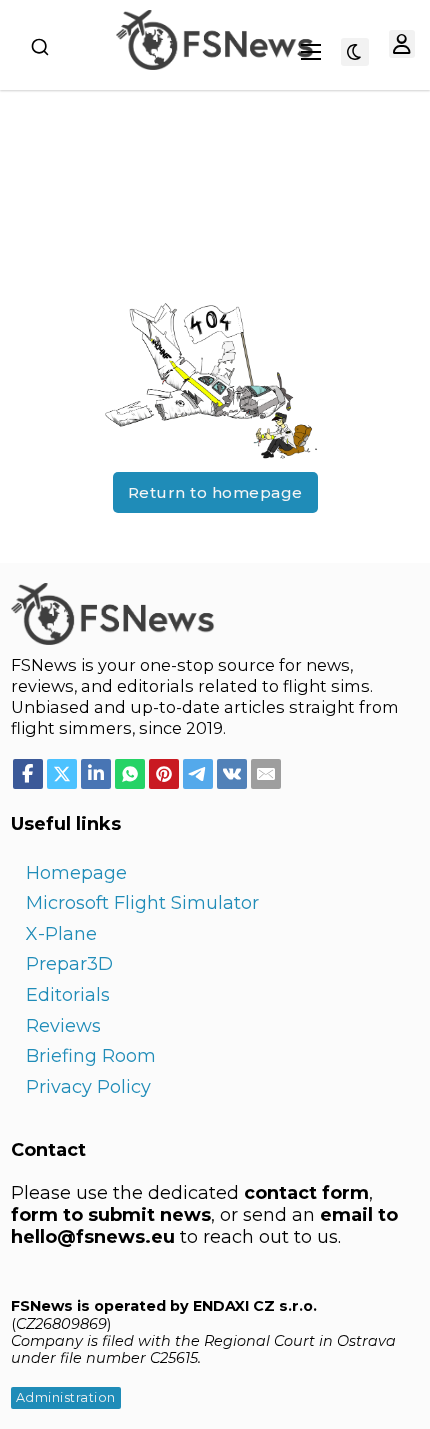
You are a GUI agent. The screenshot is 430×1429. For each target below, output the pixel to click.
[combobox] (40, 47)
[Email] (266, 774)
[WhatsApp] (130, 774)
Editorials (68, 995)
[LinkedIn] (96, 774)
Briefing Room (91, 1056)
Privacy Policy (88, 1087)
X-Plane (61, 934)
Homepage (76, 873)
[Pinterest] (164, 774)
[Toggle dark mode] (355, 52)
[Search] (40, 47)
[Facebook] (28, 774)
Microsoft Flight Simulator (142, 903)
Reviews (63, 1026)
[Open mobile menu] (311, 52)
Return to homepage (215, 492)
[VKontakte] (232, 774)
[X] (62, 774)
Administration (66, 1397)
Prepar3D (69, 964)
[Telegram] (198, 774)
